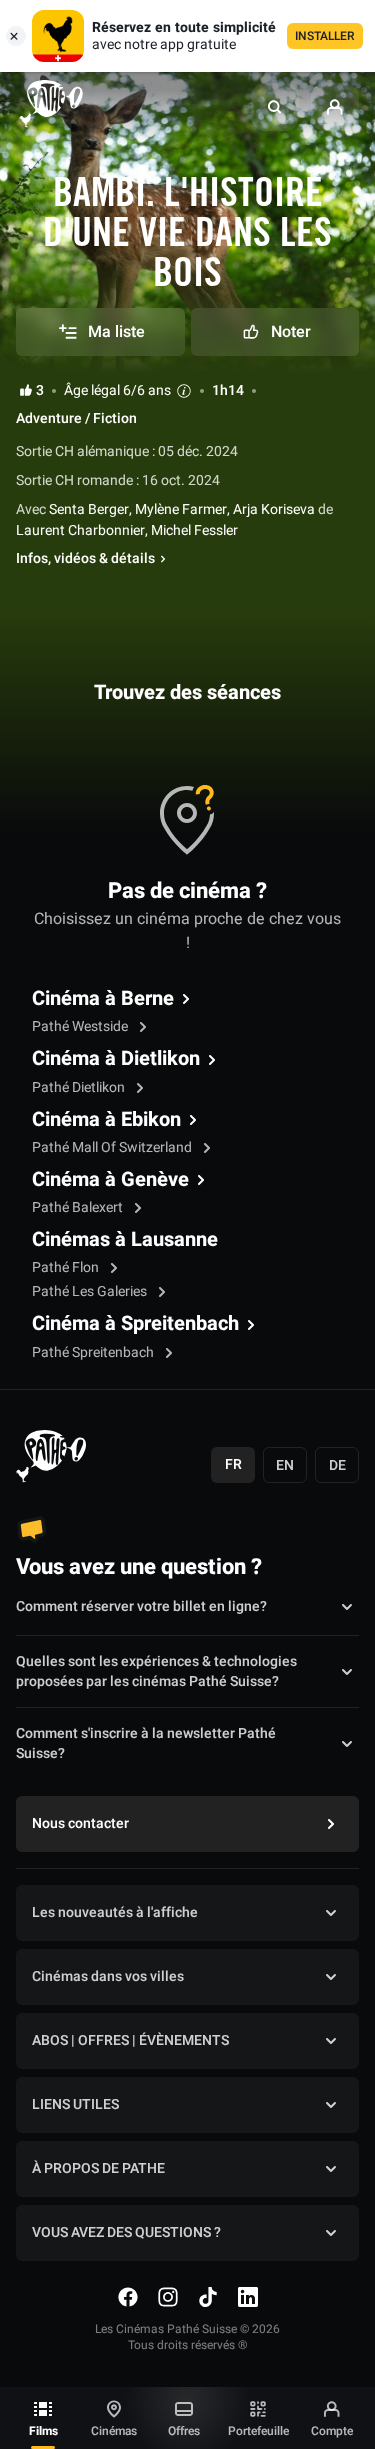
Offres (184, 2431)
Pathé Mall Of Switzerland (113, 1147)
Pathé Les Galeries (91, 1291)
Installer (325, 36)
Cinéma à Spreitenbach (135, 1324)
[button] (275, 107)
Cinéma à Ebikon (106, 1120)
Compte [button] (332, 2431)
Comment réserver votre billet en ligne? (141, 1606)
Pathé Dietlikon (80, 1087)
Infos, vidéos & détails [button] (85, 559)
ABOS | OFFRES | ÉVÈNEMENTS (130, 2040)
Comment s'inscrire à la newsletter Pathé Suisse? (146, 1744)
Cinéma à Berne (103, 999)
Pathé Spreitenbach (94, 1352)
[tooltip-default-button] (184, 390)
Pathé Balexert (79, 1207)
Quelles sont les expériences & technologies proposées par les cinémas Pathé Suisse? (156, 1672)
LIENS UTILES (75, 2104)
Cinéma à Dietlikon (116, 1059)
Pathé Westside (81, 1026)
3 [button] (40, 391)
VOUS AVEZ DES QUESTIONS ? (126, 2232)
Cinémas (114, 2431)
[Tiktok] (208, 2297)
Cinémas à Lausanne (125, 1240)
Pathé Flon (67, 1267)
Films (43, 2431)
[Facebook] (128, 2297)
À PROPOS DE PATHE (98, 2168)
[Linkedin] (248, 2297)
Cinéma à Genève (110, 1180)
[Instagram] (168, 2297)
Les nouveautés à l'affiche (115, 1912)
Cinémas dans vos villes (108, 1976)
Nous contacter (80, 1823)
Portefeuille (258, 2431)
